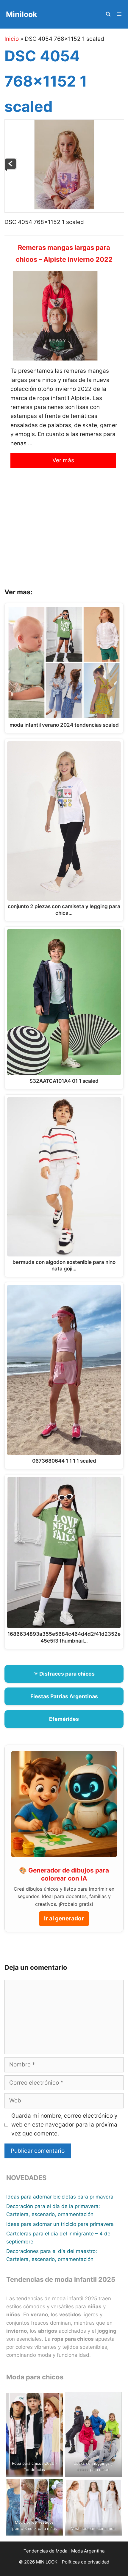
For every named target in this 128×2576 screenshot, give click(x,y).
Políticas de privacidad (86, 2562)
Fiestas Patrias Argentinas (64, 1696)
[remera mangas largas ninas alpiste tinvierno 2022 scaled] (11, 169)
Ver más (63, 460)
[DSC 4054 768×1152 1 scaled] (64, 207)
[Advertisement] (64, 533)
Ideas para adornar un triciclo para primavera (60, 2224)
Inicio (12, 39)
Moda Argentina (88, 2551)
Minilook (22, 14)
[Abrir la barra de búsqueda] (108, 14)
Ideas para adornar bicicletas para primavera (60, 2197)
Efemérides (64, 1719)
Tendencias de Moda (45, 2551)
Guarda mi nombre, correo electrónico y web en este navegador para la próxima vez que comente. (64, 2125)
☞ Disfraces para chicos (64, 1674)
